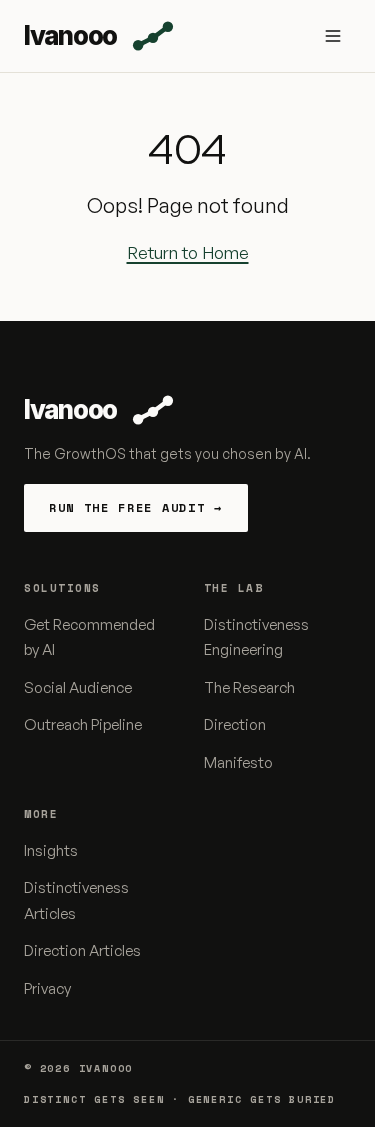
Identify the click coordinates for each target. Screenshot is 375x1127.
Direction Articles (82, 950)
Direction (235, 724)
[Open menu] (333, 36)
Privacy (47, 988)
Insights (51, 850)
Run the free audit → (136, 507)
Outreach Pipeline (83, 724)
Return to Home (188, 252)
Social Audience (78, 687)
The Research (249, 687)
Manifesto (238, 762)
